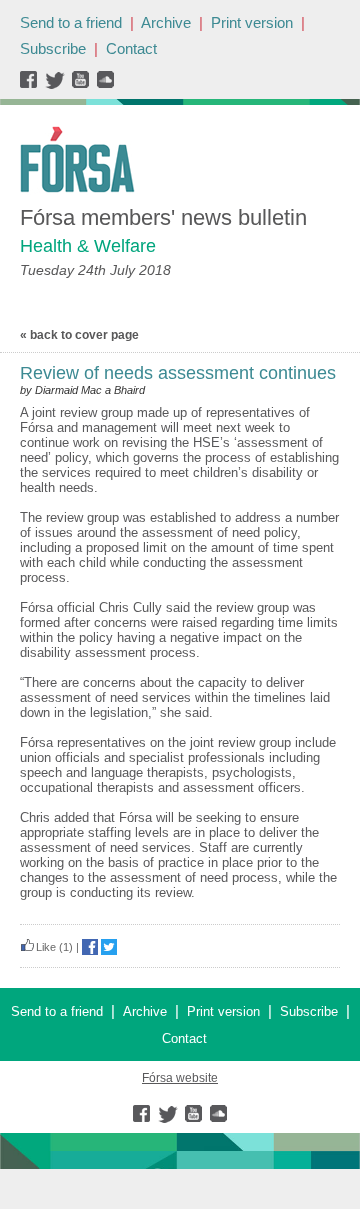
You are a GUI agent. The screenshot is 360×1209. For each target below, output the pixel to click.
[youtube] (82, 84)
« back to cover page (79, 335)
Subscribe (53, 48)
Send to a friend (71, 22)
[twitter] (57, 84)
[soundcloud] (104, 84)
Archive (166, 22)
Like (46, 947)
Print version (252, 22)
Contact (131, 48)
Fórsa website (180, 1078)
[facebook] (32, 84)
